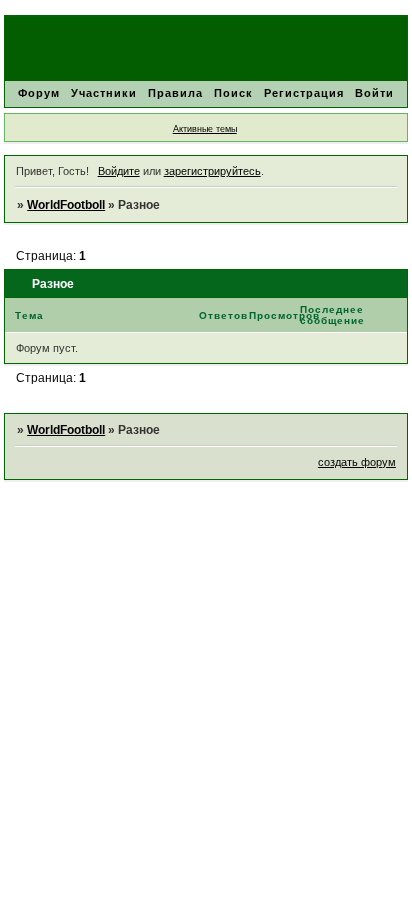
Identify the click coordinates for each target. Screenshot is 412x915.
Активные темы (205, 129)
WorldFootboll (66, 205)
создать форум (357, 462)
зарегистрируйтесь (212, 171)
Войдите (119, 171)
